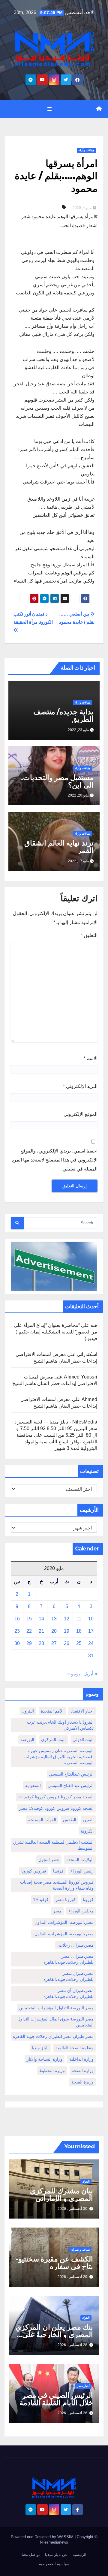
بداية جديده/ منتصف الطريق (64, 716)
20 (54, 1631)
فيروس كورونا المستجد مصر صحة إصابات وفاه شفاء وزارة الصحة (57, 1885)
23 (17, 1631)
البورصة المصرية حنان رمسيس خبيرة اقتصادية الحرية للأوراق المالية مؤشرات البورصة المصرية (59, 1757)
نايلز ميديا (40, 2048)
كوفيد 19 (41, 1900)
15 (29, 1619)
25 (79, 1643)
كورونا (88, 1900)
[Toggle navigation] (49, 109)
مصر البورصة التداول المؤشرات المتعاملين (56, 2008)
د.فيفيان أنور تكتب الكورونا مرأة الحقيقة (33, 618)
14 (41, 1619)
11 (79, 1619)
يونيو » (73, 1674)
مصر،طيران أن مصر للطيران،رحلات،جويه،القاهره (69, 1993)
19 (67, 1631)
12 (67, 1619)
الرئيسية (79, 2555)
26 (67, 1643)
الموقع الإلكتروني (81, 1114)
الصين (88, 1820)
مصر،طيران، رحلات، (75, 1945)
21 (41, 1631)
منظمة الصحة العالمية (75, 2048)
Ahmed (89, 1399)
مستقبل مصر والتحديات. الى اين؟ (57, 781)
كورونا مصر (66, 1900)
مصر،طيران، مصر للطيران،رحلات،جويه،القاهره (69, 1959)
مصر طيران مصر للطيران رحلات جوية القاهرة (53, 2036)
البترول (28, 1711)
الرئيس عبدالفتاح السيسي (71, 1774)
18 (79, 1631)
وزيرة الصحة (82, 2082)
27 (54, 1643)
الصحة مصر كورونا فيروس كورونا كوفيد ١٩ (56, 1797)
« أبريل (90, 1674)
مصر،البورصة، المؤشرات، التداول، (63, 1934)
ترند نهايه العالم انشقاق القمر (59, 847)
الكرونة (87, 1831)
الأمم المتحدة (52, 1711)
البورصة (27, 1740)
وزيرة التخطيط (52, 2071)
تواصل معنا (31, 2555)
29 (29, 1643)
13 (54, 1619)
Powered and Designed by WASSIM (43, 2537)
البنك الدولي (83, 1740)
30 (17, 1643)
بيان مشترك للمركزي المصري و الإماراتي (61, 2195)
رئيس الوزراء (82, 1871)
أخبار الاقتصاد (82, 1711)
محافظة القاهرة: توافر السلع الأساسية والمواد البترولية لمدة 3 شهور (57, 1442)
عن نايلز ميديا (56, 2555)
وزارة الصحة (83, 2071)
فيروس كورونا (34, 1871)
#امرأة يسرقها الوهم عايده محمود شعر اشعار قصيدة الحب (59, 221)
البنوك (86, 2181)
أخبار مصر (83, 2386)
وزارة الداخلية (81, 2059)
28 (41, 1643)
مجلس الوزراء (81, 1911)
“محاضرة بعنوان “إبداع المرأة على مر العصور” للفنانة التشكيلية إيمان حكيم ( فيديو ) (55, 1332)
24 (91, 1643)
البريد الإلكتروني (80, 1086)
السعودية (33, 1785)
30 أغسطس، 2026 (72, 2209)
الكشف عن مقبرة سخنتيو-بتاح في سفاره (54, 2263)
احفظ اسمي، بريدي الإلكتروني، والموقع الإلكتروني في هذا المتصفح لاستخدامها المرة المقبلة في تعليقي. (54, 1160)
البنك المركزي (53, 1740)
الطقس (70, 1820)
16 (17, 1619)
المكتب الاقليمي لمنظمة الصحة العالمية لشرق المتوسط (53, 1845)
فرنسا (58, 1871)
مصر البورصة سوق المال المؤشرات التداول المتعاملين (55, 2022)
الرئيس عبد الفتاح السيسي (71, 1785)
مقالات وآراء (86, 150)
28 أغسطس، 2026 (72, 2345)
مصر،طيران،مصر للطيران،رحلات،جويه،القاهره (69, 1976)
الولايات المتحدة (80, 1860)
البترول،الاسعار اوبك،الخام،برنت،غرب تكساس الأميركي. (60, 1725)
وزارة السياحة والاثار (45, 2059)
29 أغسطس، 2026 (72, 2277)
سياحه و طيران (80, 2250)
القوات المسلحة (42, 1820)
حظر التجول (49, 1860)
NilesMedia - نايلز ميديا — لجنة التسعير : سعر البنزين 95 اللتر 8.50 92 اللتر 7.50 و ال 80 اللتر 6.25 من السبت (56, 1428)
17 (91, 1631)
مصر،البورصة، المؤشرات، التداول (64, 1922)
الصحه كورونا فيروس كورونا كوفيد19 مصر (56, 1808)
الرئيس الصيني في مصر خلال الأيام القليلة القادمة (56, 2399)
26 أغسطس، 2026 (72, 2413)
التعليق (89, 935)
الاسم (90, 1058)
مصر (57, 1911)
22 (29, 1631)
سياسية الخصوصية (54, 2564)
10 (91, 1619)
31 (91, 1656)
